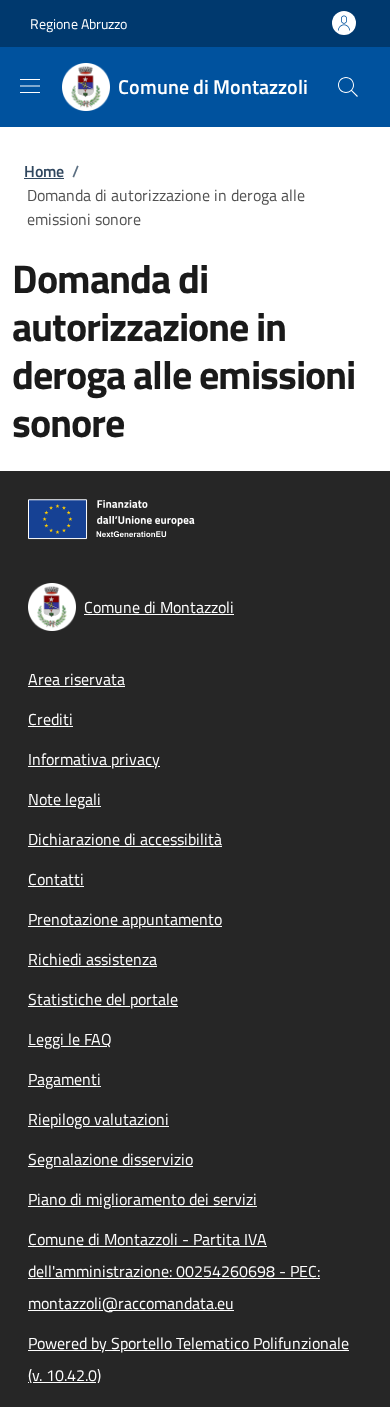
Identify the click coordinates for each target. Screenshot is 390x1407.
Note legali (64, 799)
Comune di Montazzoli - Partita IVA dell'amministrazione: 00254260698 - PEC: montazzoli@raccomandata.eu (174, 1271)
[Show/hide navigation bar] (30, 86)
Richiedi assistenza (92, 959)
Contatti (56, 879)
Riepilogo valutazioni (98, 1119)
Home (44, 171)
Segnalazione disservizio (110, 1159)
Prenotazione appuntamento (125, 919)
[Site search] (348, 87)
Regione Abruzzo (78, 23)
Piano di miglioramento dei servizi (142, 1199)
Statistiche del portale (103, 999)
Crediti (50, 719)
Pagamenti (64, 1079)
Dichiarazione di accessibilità (125, 839)
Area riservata (76, 679)
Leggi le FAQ (70, 1039)
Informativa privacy (94, 759)
